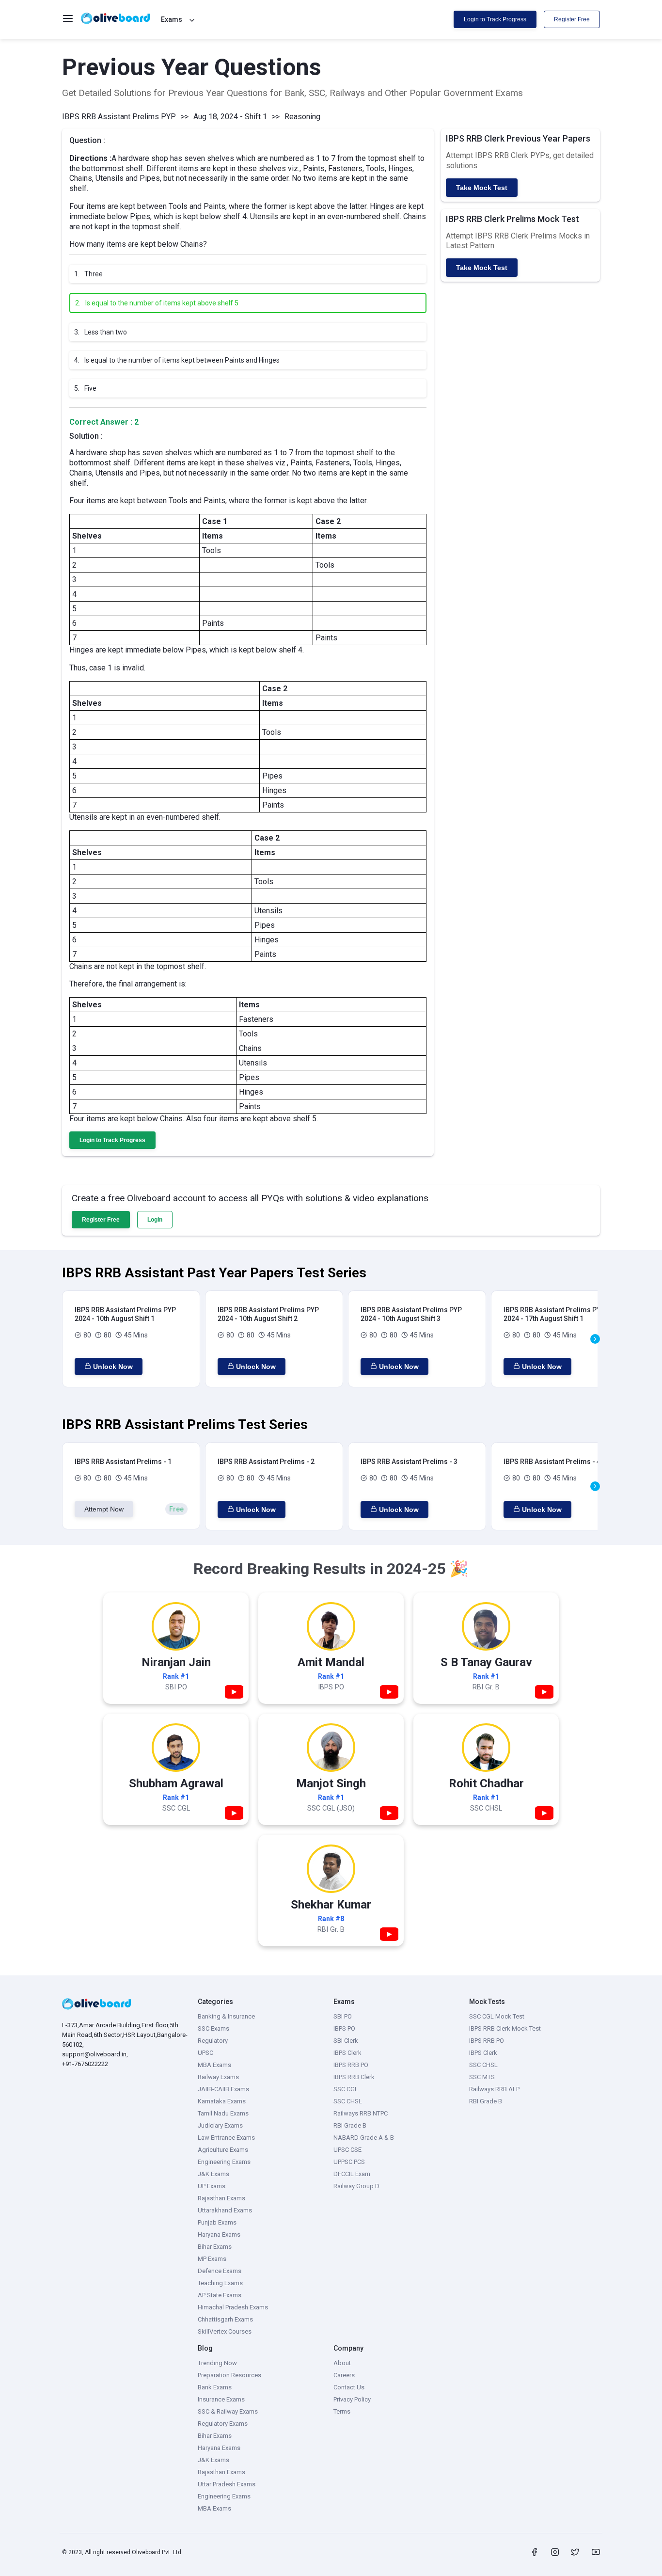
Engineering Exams (224, 2162)
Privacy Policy (352, 2399)
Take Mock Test (482, 188)
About (342, 2363)
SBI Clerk (346, 2041)
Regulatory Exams (223, 2424)
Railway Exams (218, 2077)
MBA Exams (214, 2065)
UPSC (205, 2053)
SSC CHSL (348, 2101)
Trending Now (217, 2363)
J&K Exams (213, 2174)
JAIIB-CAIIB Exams (223, 2089)
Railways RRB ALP (494, 2089)
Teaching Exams (220, 2283)
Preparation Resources (229, 2375)
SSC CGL (346, 2089)
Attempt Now (104, 1509)
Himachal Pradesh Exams (233, 2307)
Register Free (572, 19)
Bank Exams (215, 2387)
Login (155, 1220)
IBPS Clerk (347, 2053)
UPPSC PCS (349, 2162)
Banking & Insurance (226, 2016)
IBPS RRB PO (351, 2065)
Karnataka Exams (222, 2101)
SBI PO (343, 2016)
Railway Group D (356, 2186)
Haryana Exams (219, 2234)
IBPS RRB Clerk (354, 2077)
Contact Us (349, 2387)
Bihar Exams (215, 2247)
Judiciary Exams (220, 2125)
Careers (344, 2375)
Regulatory (213, 2041)
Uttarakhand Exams (225, 2210)
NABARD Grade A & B (364, 2138)
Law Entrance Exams (226, 2138)
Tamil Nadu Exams (223, 2113)
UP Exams (212, 2186)
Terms (342, 2411)
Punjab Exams (217, 2222)
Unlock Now (113, 1367)
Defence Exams (220, 2271)
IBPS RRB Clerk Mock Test (505, 2028)
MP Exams (212, 2259)
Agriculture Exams (223, 2150)
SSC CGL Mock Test (497, 2016)
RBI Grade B (350, 2125)
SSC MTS (482, 2077)
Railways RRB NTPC (361, 2113)
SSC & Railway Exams (228, 2411)
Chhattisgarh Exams (225, 2319)
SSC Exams (213, 2028)
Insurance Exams (221, 2399)
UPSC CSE (347, 2150)
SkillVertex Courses (225, 2331)
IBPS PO (344, 2028)
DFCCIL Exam (352, 2174)
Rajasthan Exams (221, 2198)
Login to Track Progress (495, 19)
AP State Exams (220, 2295)
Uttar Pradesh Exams (227, 2484)
